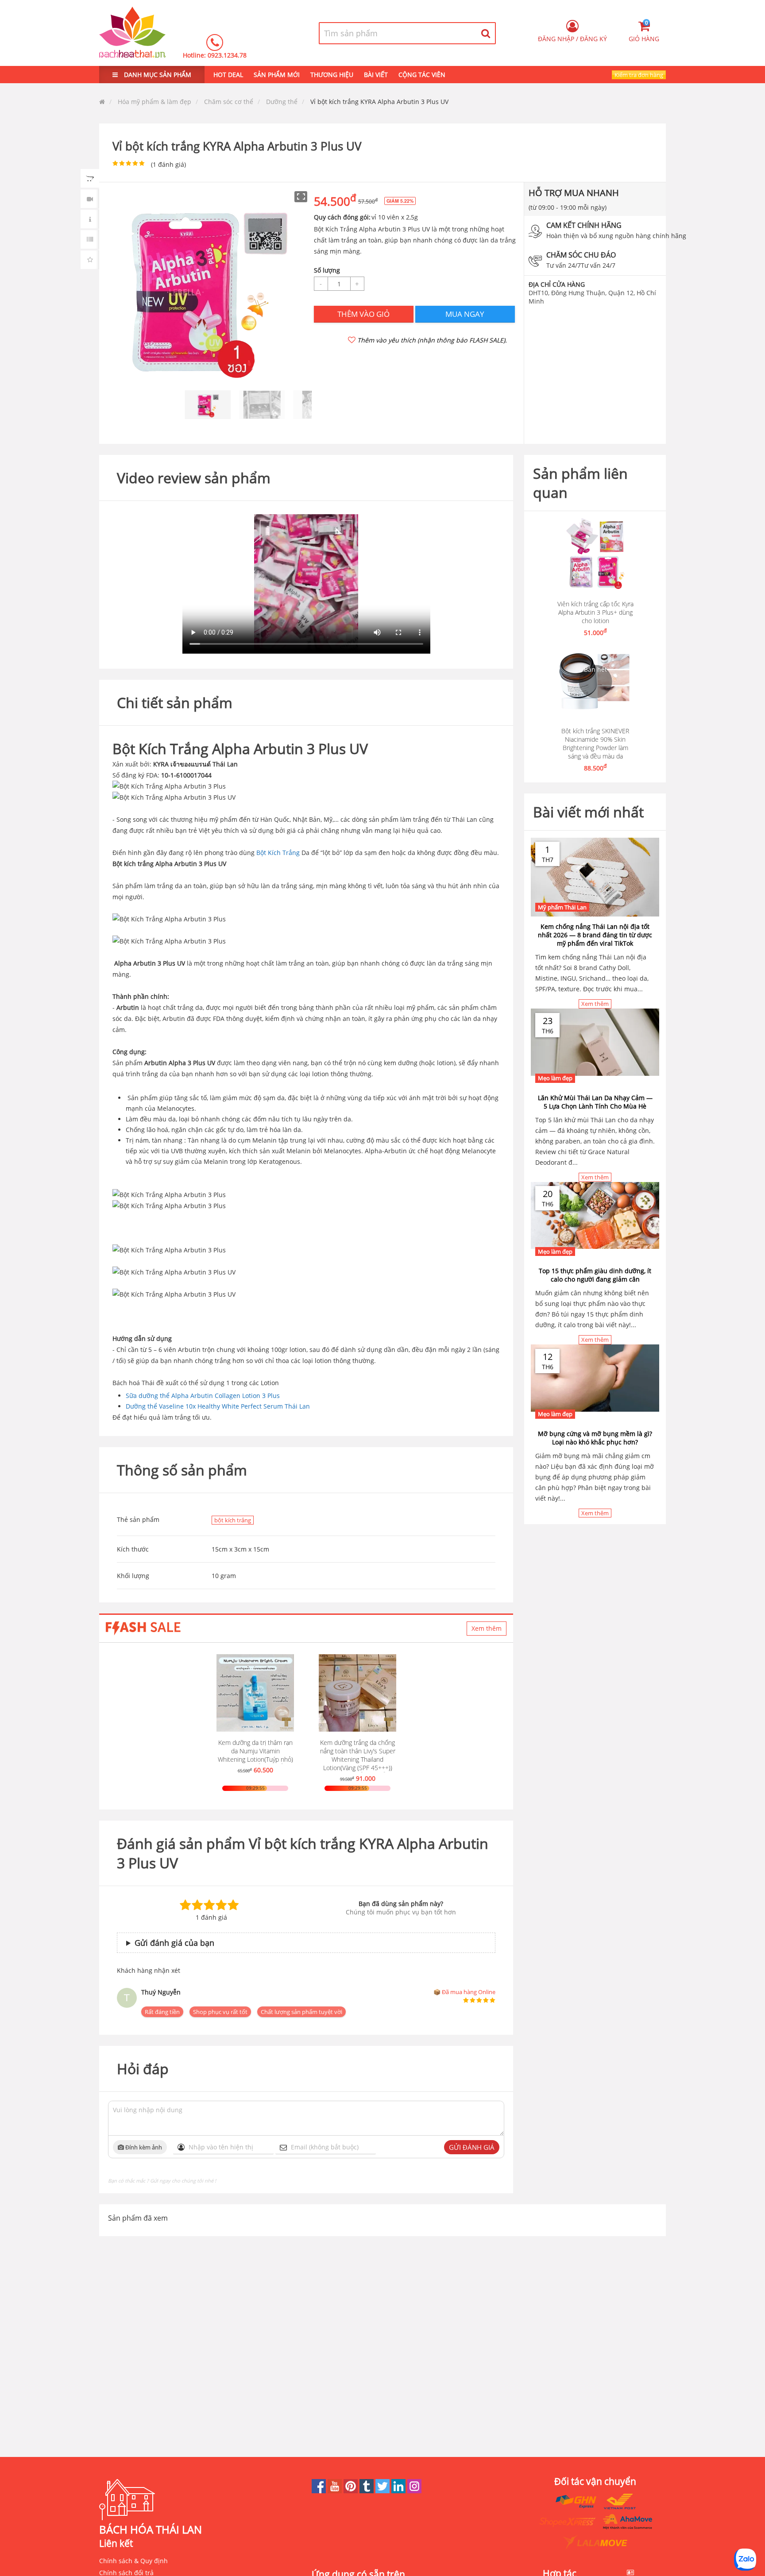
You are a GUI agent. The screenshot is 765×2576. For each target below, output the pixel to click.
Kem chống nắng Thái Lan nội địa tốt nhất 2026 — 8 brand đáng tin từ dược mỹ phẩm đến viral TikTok (595, 935)
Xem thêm (487, 1628)
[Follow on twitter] (383, 2491)
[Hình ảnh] (90, 178)
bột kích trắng (233, 1520)
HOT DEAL (228, 75)
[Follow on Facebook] (320, 2491)
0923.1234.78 (227, 55)
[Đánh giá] (90, 260)
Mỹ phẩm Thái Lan (562, 907)
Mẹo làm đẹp (555, 1078)
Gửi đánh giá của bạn (174, 1943)
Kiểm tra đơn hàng (639, 75)
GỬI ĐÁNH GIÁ (472, 2147)
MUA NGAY (465, 314)
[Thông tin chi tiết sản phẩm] (90, 219)
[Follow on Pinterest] (352, 2491)
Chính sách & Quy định (133, 2561)
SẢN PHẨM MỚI (277, 75)
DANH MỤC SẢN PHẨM (157, 75)
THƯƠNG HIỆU (332, 75)
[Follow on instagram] (414, 2491)
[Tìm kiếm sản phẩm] (486, 33)
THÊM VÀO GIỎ (363, 314)
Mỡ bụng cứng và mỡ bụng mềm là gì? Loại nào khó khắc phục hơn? (595, 1438)
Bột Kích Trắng (278, 853)
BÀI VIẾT (376, 75)
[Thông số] (90, 239)
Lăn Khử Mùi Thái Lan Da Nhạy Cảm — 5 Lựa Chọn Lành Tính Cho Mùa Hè (595, 1102)
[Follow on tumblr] (367, 2491)
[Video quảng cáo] (90, 199)
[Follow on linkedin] (399, 2491)
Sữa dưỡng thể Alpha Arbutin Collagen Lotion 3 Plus (203, 1396)
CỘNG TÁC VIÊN (422, 75)
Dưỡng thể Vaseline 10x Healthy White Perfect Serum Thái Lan (218, 1406)
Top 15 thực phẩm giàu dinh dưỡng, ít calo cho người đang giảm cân (595, 1275)
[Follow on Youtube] (336, 2491)
